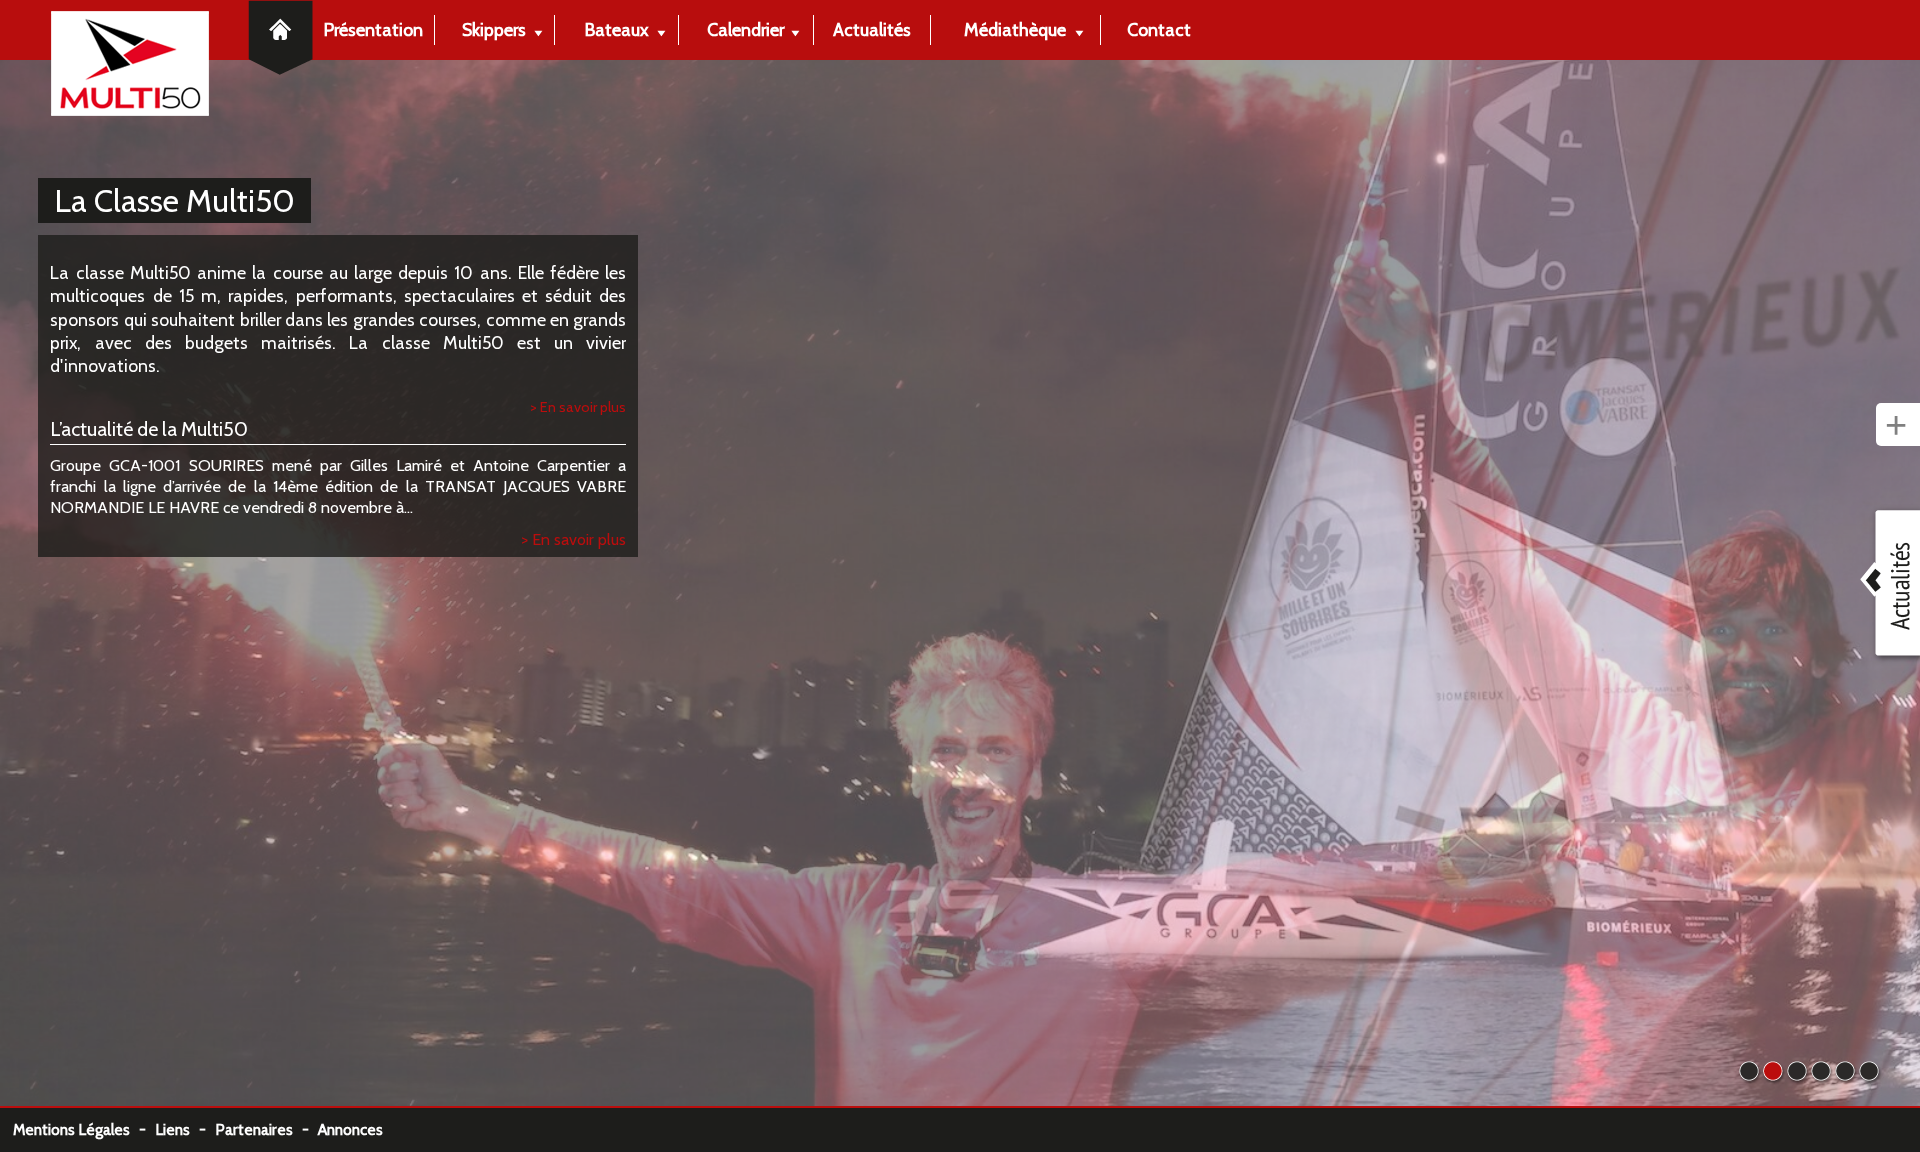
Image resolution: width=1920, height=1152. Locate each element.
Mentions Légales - (84, 1129)
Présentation (373, 29)
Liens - (185, 1129)
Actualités (872, 29)
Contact (1159, 29)
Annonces (350, 1129)
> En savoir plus (578, 407)
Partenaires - (266, 1129)
